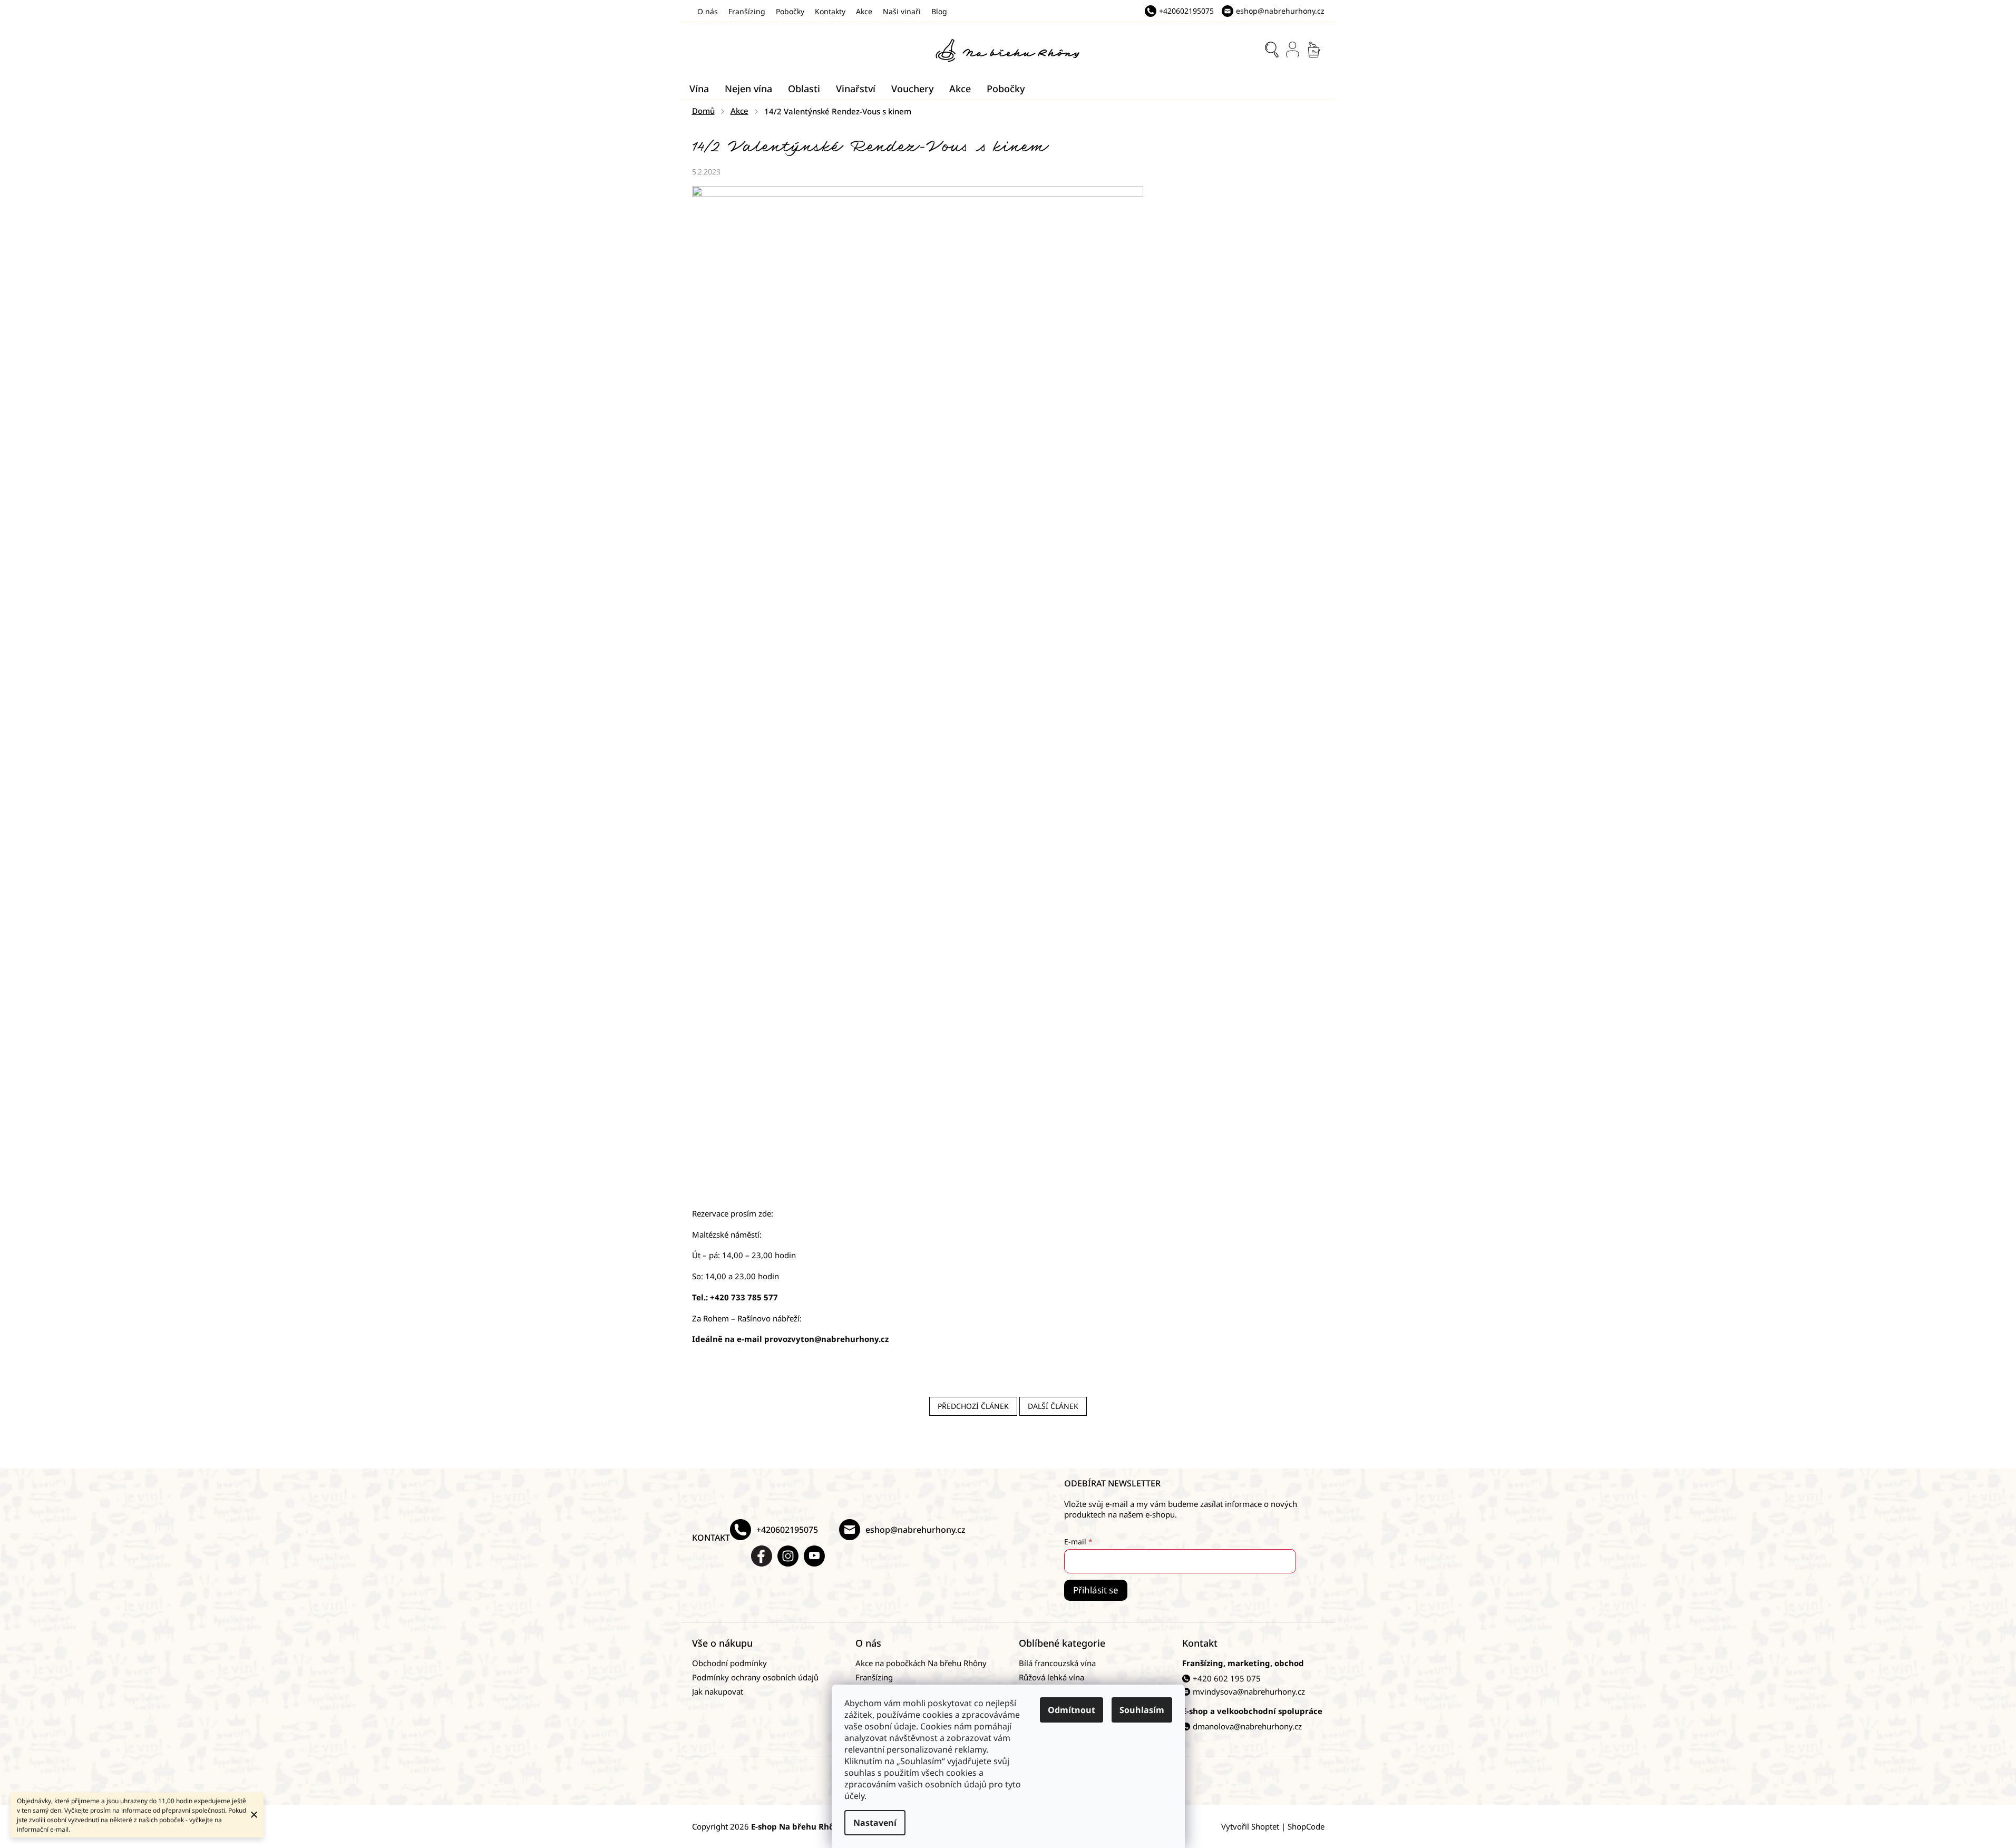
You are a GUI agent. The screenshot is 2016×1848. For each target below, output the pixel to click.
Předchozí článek (973, 1406)
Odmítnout (1072, 1710)
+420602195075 (787, 1530)
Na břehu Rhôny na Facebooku (762, 1556)
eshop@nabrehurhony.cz (916, 1530)
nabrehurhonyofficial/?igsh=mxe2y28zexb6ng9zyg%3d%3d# (788, 1556)
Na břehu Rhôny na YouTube (814, 1556)
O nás (708, 11)
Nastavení (875, 1823)
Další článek (1053, 1406)
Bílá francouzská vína (1057, 1663)
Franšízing (747, 11)
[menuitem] (699, 89)
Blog (939, 11)
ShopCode (1306, 1826)
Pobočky (790, 11)
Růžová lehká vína (1051, 1677)
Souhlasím (1142, 1710)
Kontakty (830, 11)
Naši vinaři (902, 11)
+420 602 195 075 (1227, 1678)
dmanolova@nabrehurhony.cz (1247, 1726)
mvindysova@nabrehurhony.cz (1249, 1691)
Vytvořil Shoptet (1250, 1826)
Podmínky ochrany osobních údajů (755, 1677)
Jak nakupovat (718, 1691)
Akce (864, 11)
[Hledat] (1272, 50)
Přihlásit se (1096, 1590)
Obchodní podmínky (729, 1663)
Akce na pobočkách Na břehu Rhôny (921, 1663)
